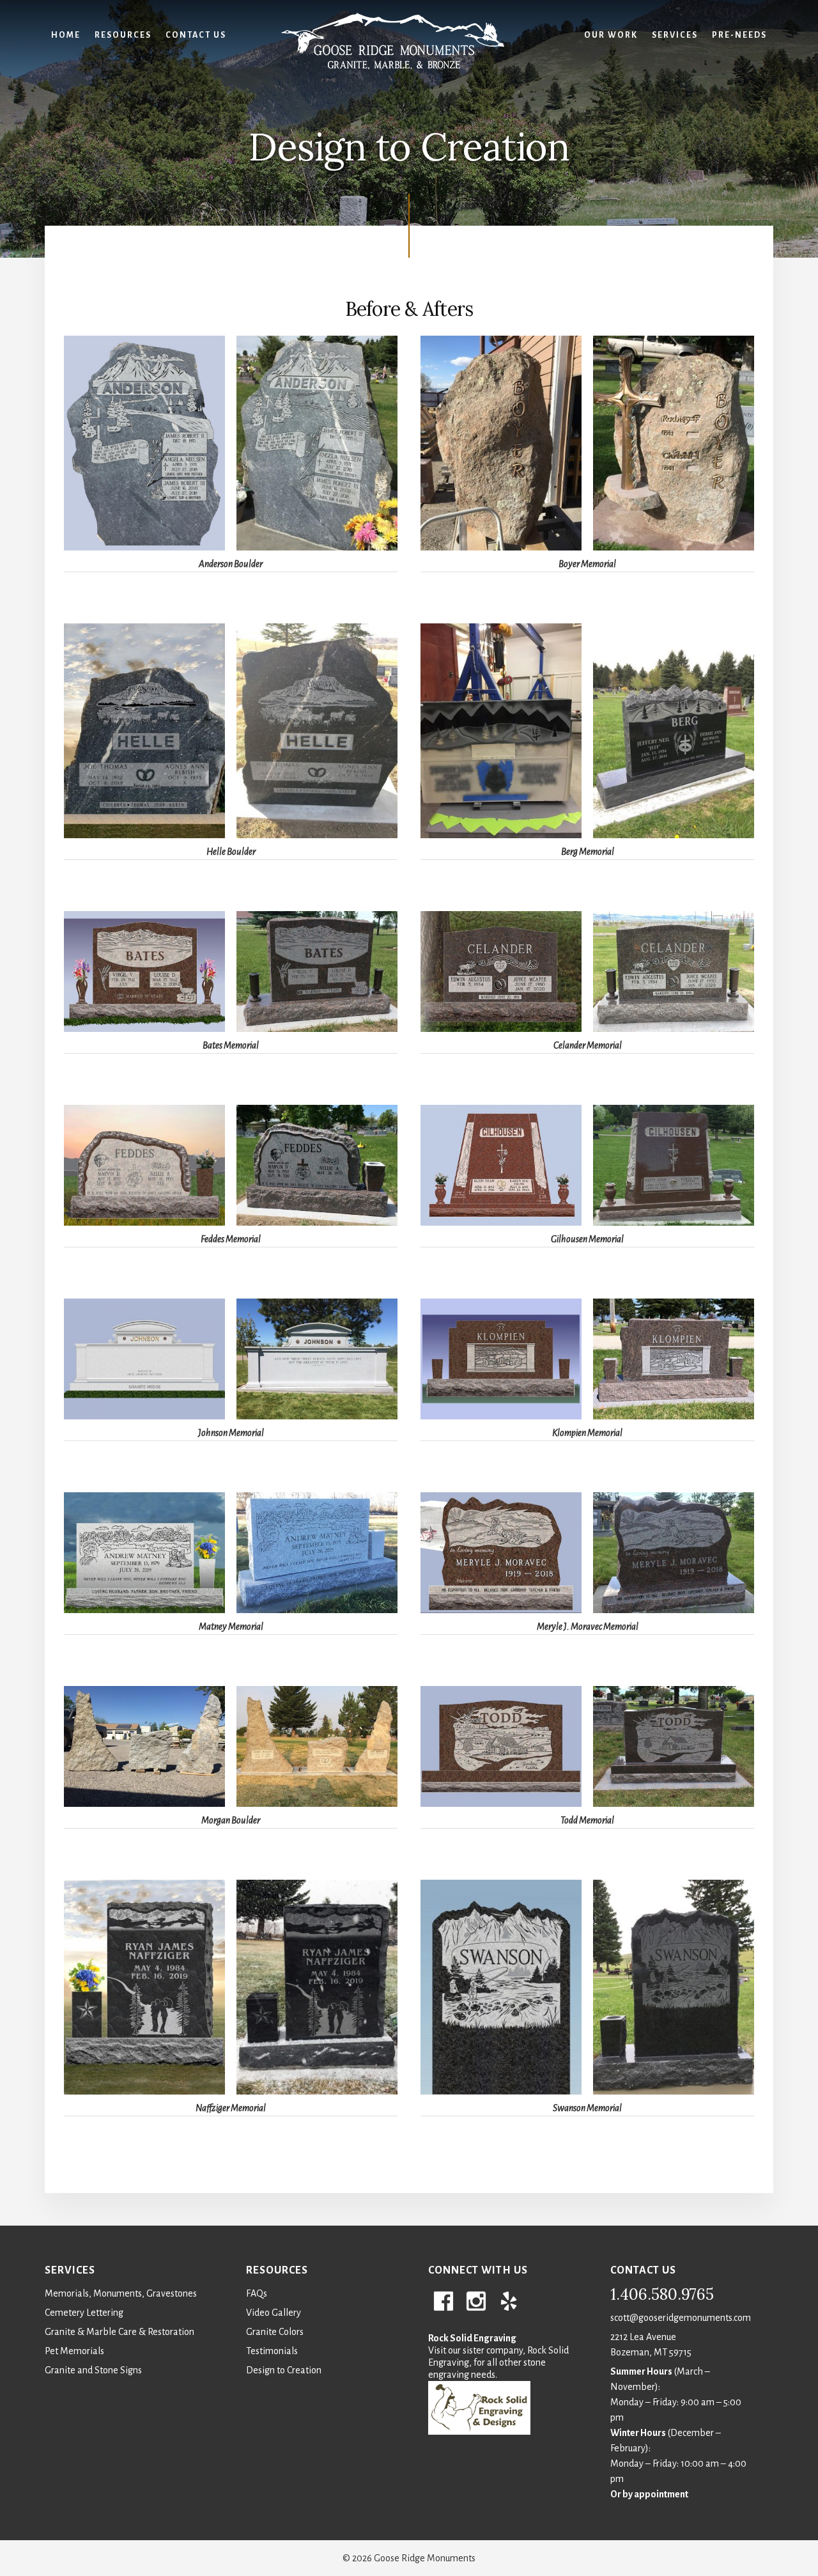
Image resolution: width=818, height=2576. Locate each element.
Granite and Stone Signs (93, 2370)
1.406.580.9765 (662, 2294)
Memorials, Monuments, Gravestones (121, 2293)
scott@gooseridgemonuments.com (681, 2318)
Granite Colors (275, 2332)
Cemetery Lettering (84, 2313)
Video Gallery (274, 2313)
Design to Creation (284, 2370)
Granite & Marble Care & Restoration (120, 2332)
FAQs (257, 2293)
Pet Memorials (74, 2351)
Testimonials (272, 2351)
